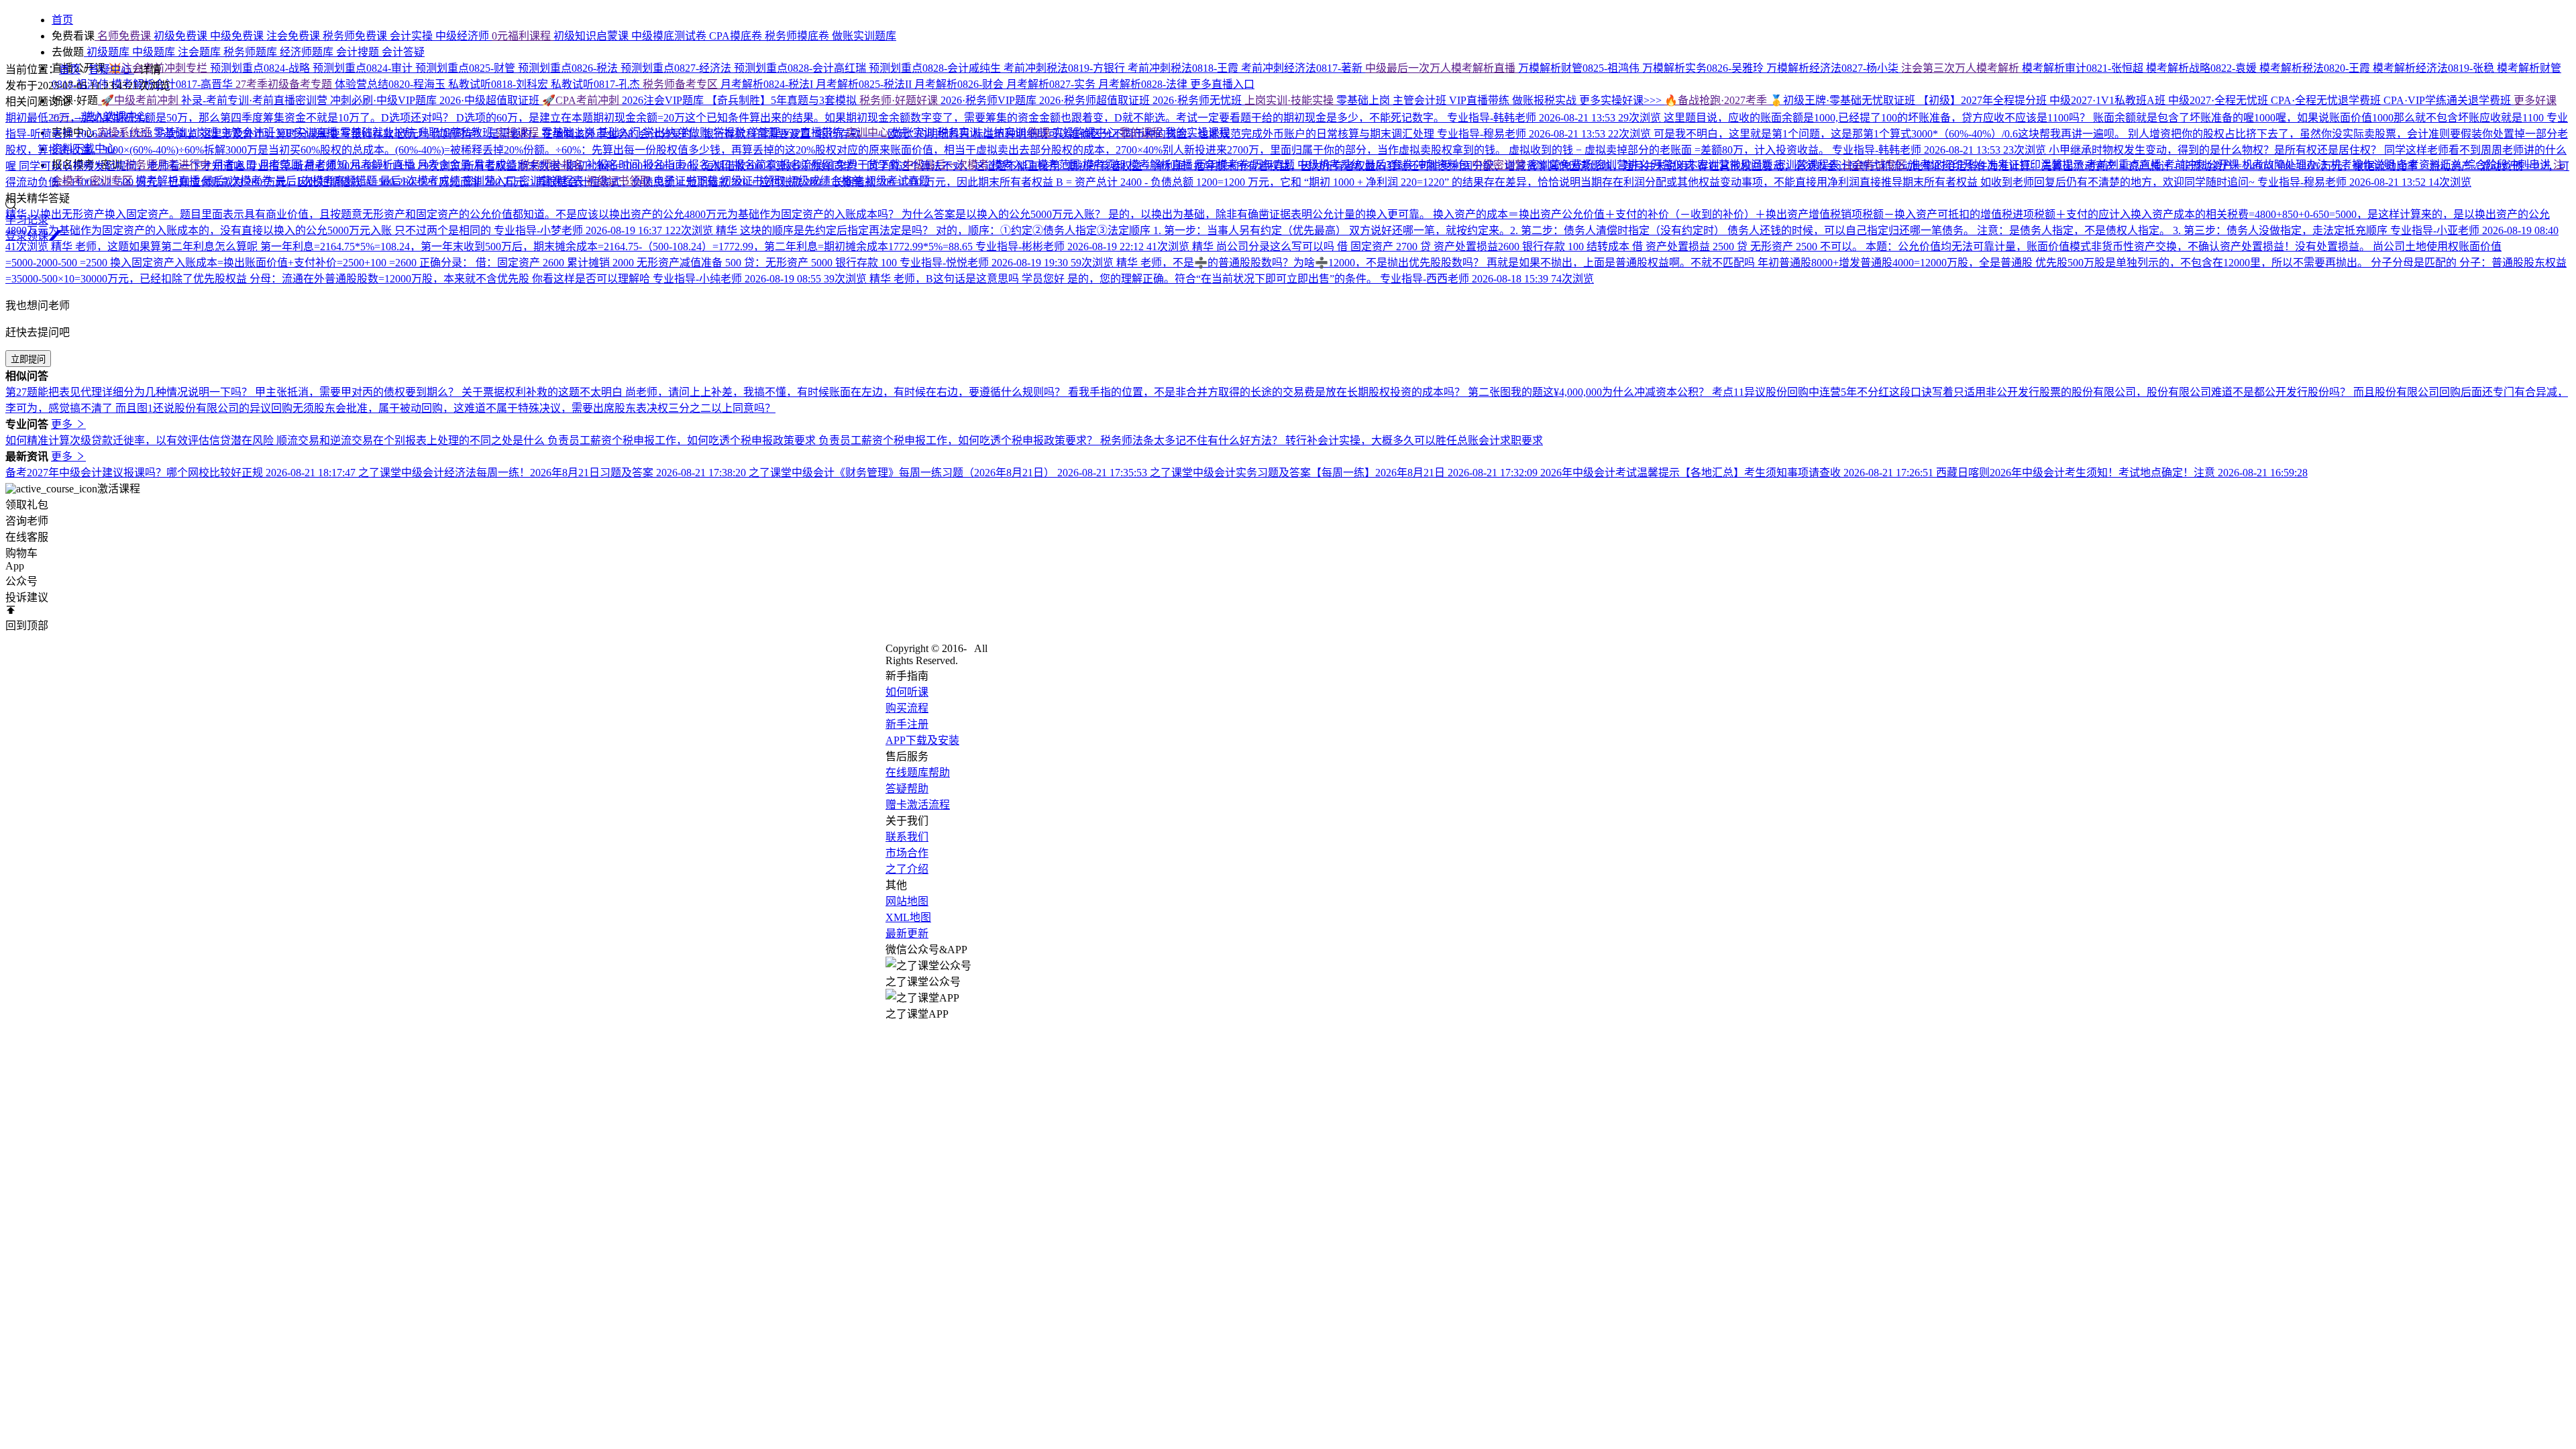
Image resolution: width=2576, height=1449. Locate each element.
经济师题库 (308, 52)
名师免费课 (124, 36)
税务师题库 (252, 52)
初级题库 (108, 52)
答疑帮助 (907, 789)
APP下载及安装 (922, 740)
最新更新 (907, 933)
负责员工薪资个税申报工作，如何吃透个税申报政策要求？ (959, 440)
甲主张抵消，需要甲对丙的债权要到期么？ (358, 392)
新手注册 (907, 724)
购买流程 (907, 708)
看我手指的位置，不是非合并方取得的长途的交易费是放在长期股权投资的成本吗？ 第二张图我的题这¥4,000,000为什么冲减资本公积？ (1390, 392)
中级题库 (155, 52)
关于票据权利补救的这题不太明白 (543, 392)
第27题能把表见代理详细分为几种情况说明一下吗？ (130, 392)
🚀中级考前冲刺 (140, 100)
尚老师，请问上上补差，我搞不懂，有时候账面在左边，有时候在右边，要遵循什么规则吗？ (847, 392)
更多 (63, 424)
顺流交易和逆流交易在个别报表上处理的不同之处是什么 (412, 440)
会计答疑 (403, 52)
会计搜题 (359, 52)
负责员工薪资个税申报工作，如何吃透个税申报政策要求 (683, 440)
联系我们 (907, 837)
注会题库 (201, 52)
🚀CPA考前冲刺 (582, 100)
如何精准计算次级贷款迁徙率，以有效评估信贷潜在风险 (141, 440)
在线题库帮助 (918, 772)
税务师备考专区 (682, 84)
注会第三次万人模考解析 (1962, 68)
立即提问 (28, 359)
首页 (70, 69)
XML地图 (908, 917)
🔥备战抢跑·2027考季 (1717, 100)
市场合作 (907, 853)
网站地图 (907, 901)
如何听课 (907, 692)
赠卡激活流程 (918, 805)
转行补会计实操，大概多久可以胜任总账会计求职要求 (1414, 440)
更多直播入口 (1222, 84)
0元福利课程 (523, 36)
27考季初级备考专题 (285, 84)
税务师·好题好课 (900, 100)
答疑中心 (111, 69)
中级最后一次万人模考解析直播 (1442, 68)
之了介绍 (907, 869)
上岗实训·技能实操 (1290, 100)
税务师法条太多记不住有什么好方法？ (1193, 440)
